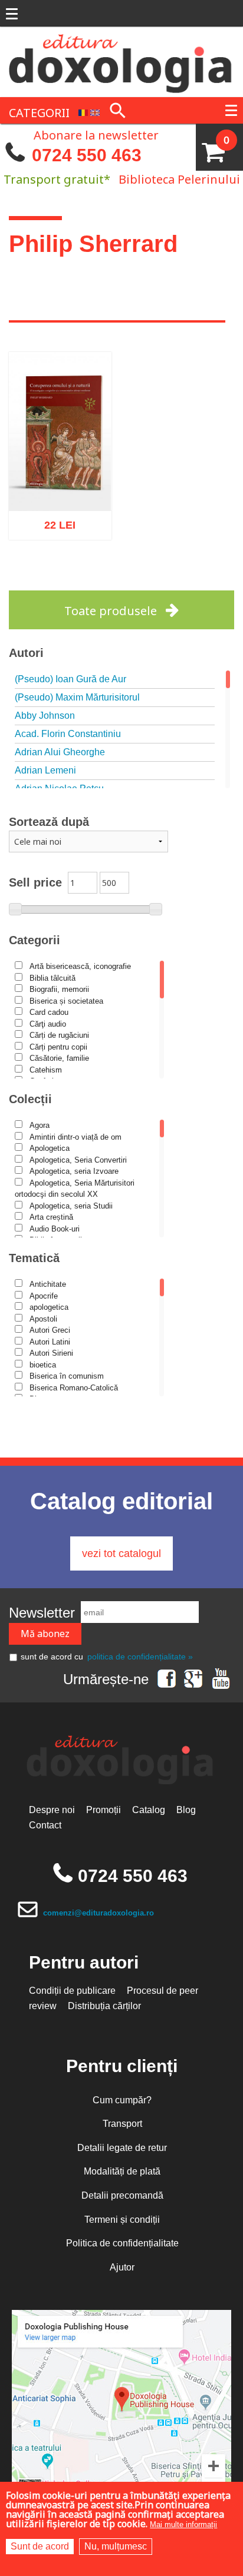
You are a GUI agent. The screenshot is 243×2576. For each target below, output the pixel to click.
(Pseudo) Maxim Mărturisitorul (77, 697)
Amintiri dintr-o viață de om (75, 1137)
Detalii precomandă (122, 2195)
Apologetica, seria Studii (71, 1206)
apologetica (49, 1307)
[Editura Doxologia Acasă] (121, 61)
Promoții (104, 1810)
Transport (122, 2124)
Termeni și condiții (122, 2220)
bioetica (43, 1365)
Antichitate (48, 1284)
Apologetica (50, 1148)
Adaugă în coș (44, 574)
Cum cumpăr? (122, 2100)
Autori (26, 653)
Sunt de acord (40, 2546)
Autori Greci (50, 1330)
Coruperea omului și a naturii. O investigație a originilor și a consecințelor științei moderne (60, 449)
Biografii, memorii (59, 989)
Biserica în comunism (67, 1376)
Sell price (35, 882)
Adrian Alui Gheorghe (60, 752)
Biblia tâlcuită (52, 978)
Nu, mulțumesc (116, 2546)
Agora (40, 1125)
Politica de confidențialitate (122, 2243)
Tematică (34, 1258)
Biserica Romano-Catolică (74, 1388)
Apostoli (43, 1319)
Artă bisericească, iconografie (80, 966)
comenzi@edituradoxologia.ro (98, 1913)
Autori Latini (50, 1342)
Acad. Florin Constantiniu (68, 734)
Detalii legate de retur (122, 2148)
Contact (45, 1825)
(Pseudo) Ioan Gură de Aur (70, 679)
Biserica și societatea (66, 1001)
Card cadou (49, 1012)
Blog (186, 1810)
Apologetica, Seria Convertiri (78, 1160)
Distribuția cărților (104, 2006)
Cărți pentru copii (58, 1047)
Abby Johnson (45, 716)
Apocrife (44, 1296)
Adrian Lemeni (45, 770)
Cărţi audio (48, 1024)
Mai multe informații (183, 2524)
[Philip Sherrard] (83, 112)
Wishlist (84, 574)
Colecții (30, 1099)
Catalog (149, 1810)
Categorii (35, 940)
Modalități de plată (122, 2171)
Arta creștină (51, 1217)
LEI (70, 522)
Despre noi (52, 1810)
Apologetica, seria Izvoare (74, 1171)
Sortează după (49, 822)
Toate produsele (111, 611)
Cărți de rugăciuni (59, 1035)
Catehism (46, 1070)
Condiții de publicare (72, 1991)
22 (53, 520)
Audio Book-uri (55, 1229)
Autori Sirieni (51, 1353)
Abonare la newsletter (96, 134)
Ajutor (122, 2267)
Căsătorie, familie (59, 1058)
